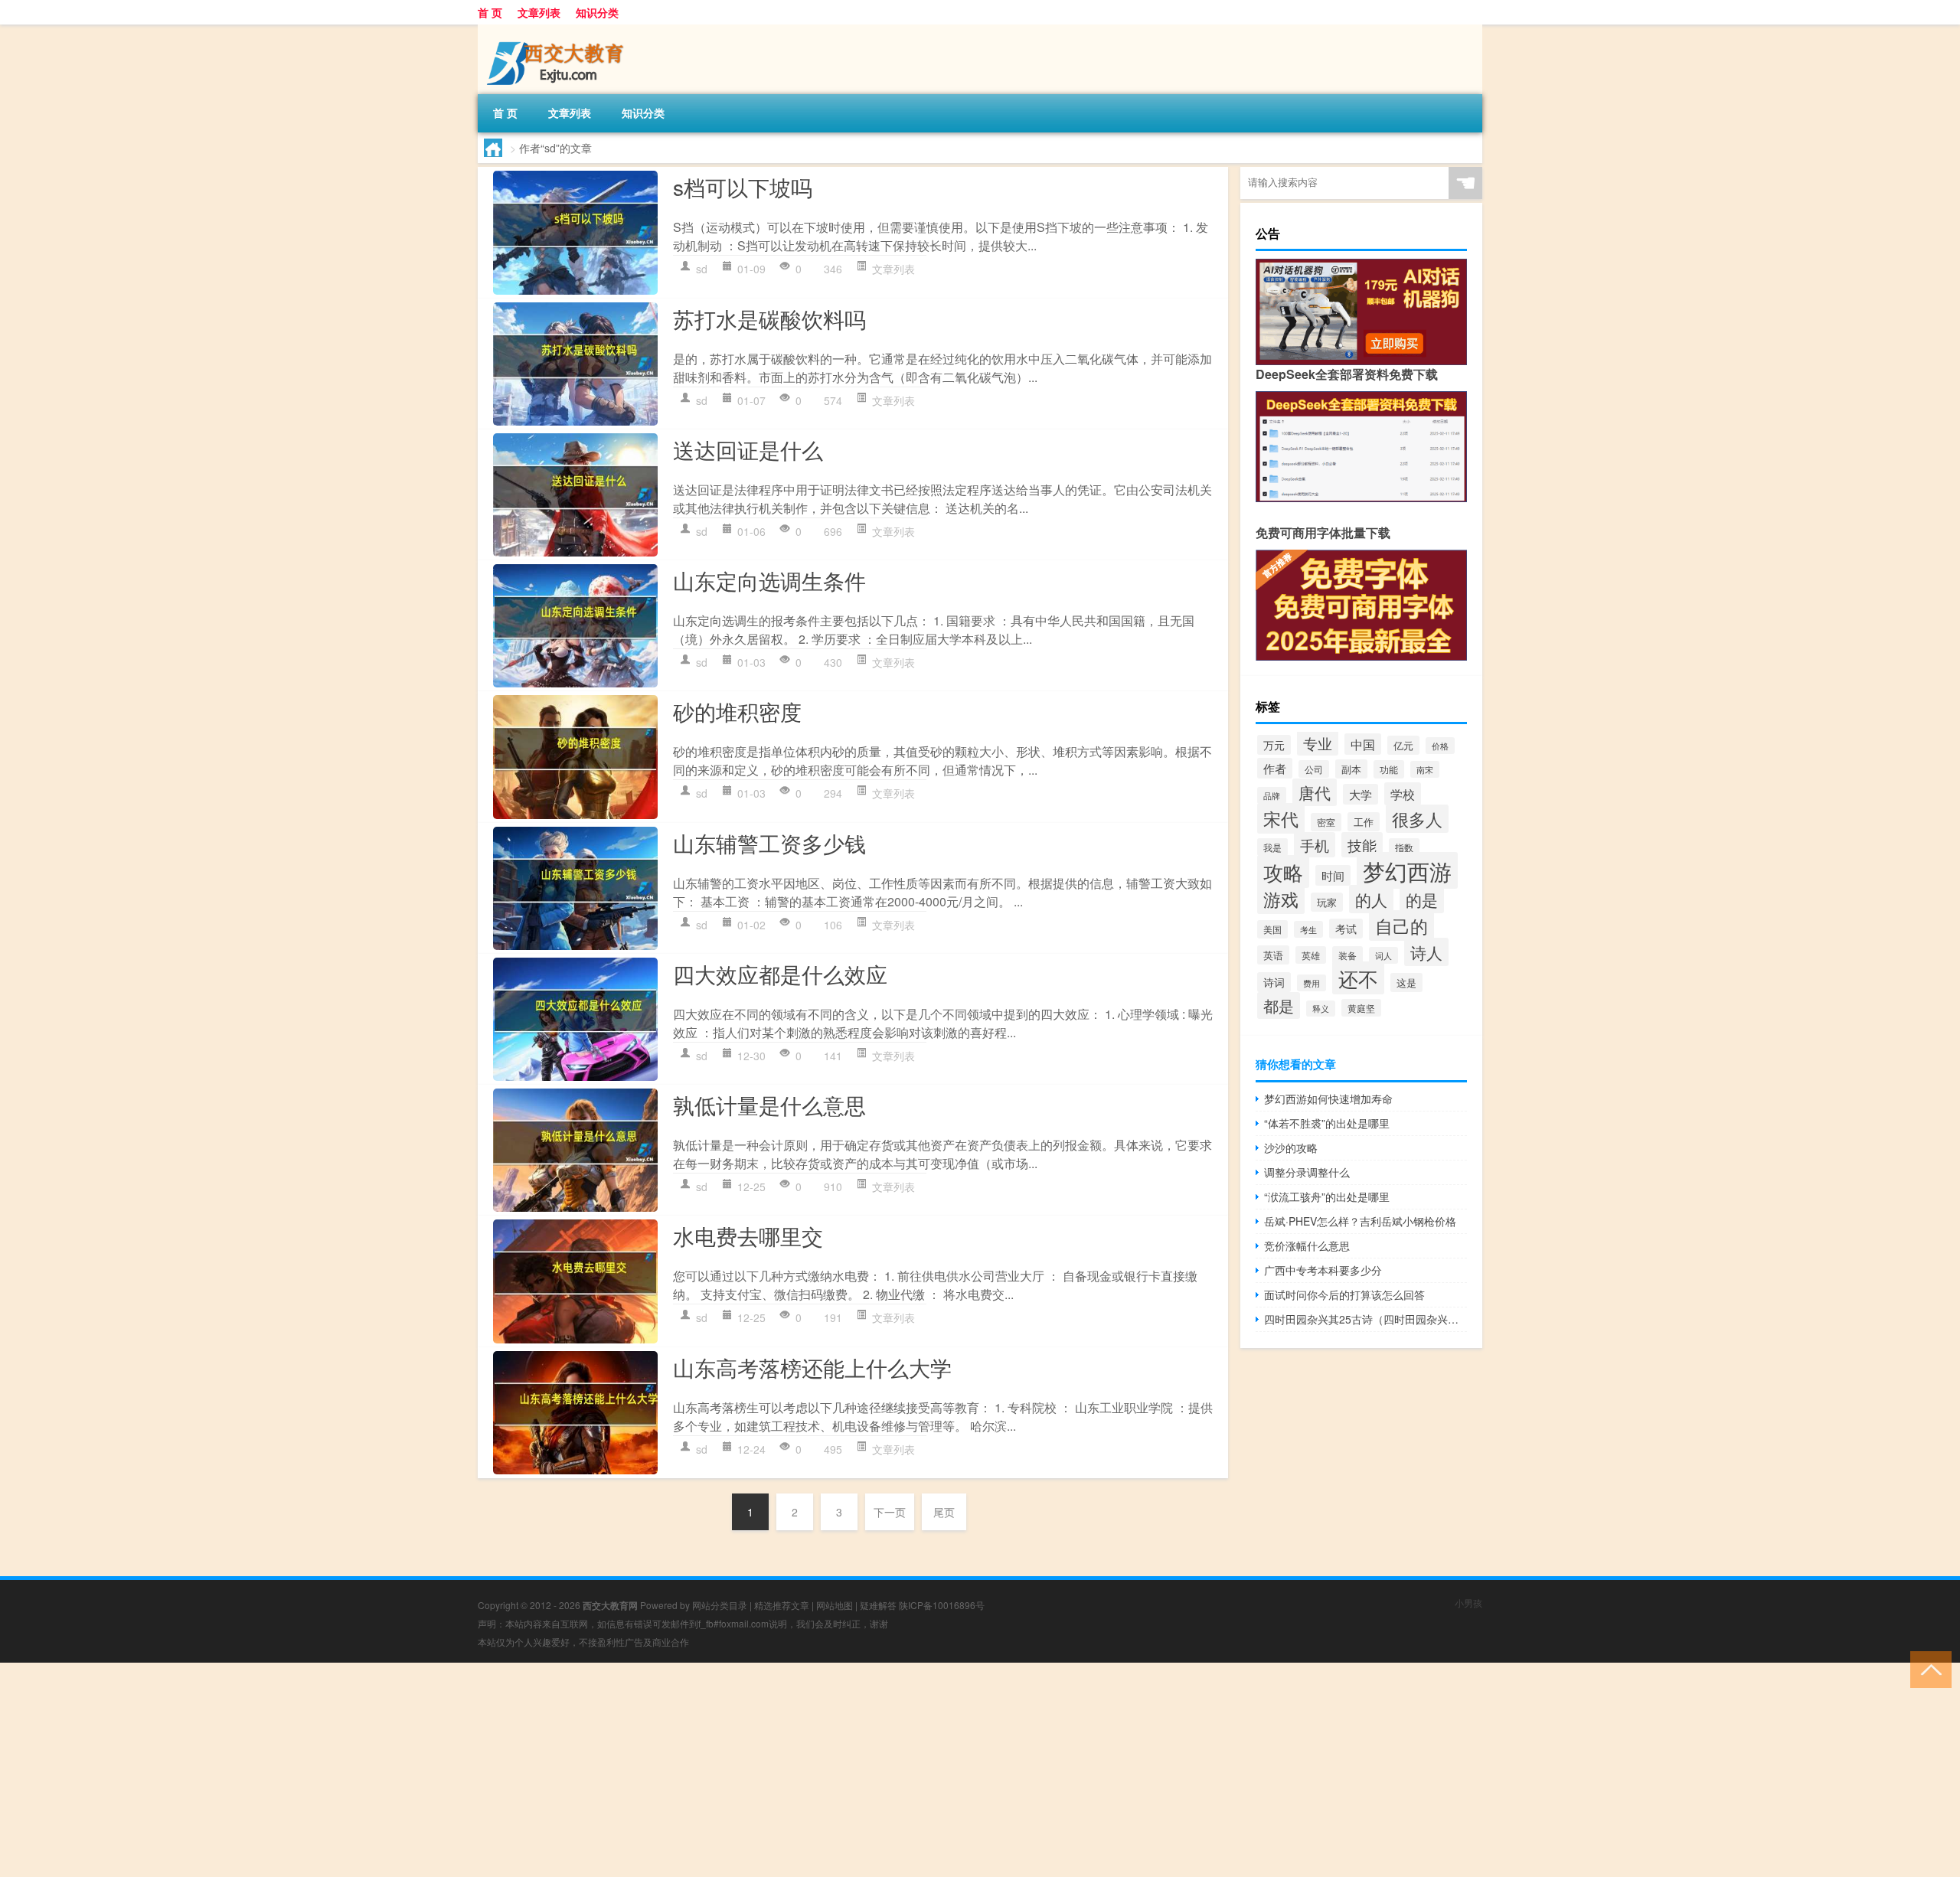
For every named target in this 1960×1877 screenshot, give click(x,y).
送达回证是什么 (748, 449)
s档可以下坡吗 (743, 187)
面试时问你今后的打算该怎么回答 (1344, 1294)
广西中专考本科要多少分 (1323, 1270)
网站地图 (835, 1605)
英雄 (1311, 955)
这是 (1406, 983)
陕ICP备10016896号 (942, 1605)
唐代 (1315, 792)
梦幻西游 (1407, 870)
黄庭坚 (1361, 1008)
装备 (1347, 955)
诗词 (1274, 982)
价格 (1440, 746)
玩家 (1327, 902)
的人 (1371, 899)
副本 (1351, 769)
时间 (1333, 875)
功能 (1389, 769)
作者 (1275, 768)
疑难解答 (878, 1605)
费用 (1312, 983)
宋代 (1281, 818)
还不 (1358, 978)
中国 (1363, 744)
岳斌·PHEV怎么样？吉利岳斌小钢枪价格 (1360, 1221)
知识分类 (597, 12)
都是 (1279, 1005)
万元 (1274, 745)
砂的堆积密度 (737, 711)
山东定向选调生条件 (769, 580)
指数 (1404, 847)
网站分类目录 (720, 1605)
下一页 (890, 1512)
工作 (1364, 822)
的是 (1422, 899)
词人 (1383, 955)
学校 (1403, 794)
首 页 (490, 12)
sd (702, 269)
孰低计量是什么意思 (769, 1105)
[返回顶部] (1927, 1668)
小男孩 (1468, 1603)
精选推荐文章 (782, 1605)
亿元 (1403, 745)
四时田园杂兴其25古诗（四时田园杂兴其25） (1365, 1319)
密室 (1326, 822)
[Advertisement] (459, 1770)
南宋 (1425, 769)
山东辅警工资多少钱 (769, 843)
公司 (1314, 769)
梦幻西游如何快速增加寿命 (1328, 1098)
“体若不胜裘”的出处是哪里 (1327, 1123)
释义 (1321, 1009)
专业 (1318, 743)
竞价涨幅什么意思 (1307, 1245)
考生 (1308, 929)
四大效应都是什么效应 (780, 974)
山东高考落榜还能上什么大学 (812, 1367)
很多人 (1417, 819)
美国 (1272, 929)
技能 (1362, 845)
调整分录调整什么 (1307, 1172)
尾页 (944, 1512)
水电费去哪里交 (748, 1236)
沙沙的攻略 (1291, 1147)
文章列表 (539, 12)
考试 (1346, 929)
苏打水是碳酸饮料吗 (769, 318)
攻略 (1283, 872)
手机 (1315, 845)
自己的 (1401, 925)
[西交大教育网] (558, 30)
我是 (1272, 847)
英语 (1273, 955)
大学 (1361, 794)
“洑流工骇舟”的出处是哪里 (1327, 1196)
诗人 (1426, 952)
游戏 (1281, 899)
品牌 (1272, 795)
